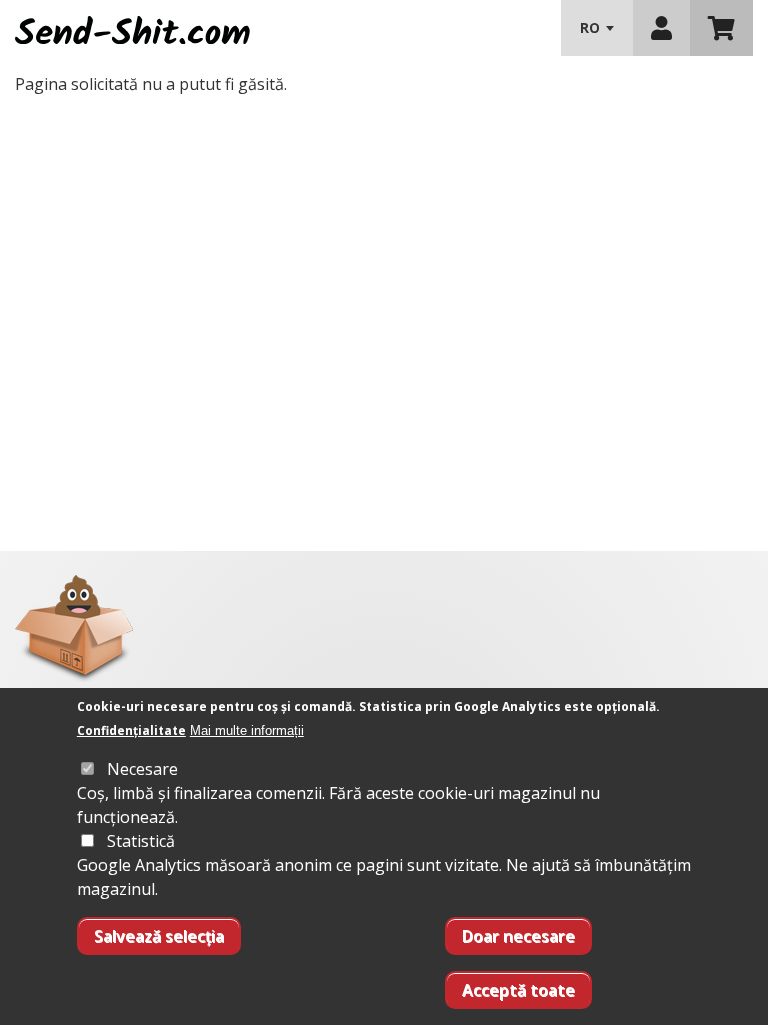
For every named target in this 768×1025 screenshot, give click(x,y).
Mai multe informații (247, 730)
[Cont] (661, 28)
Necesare (142, 769)
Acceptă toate (518, 990)
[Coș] (721, 28)
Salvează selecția (159, 936)
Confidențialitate (131, 730)
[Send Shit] (132, 28)
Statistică (141, 841)
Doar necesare (518, 936)
